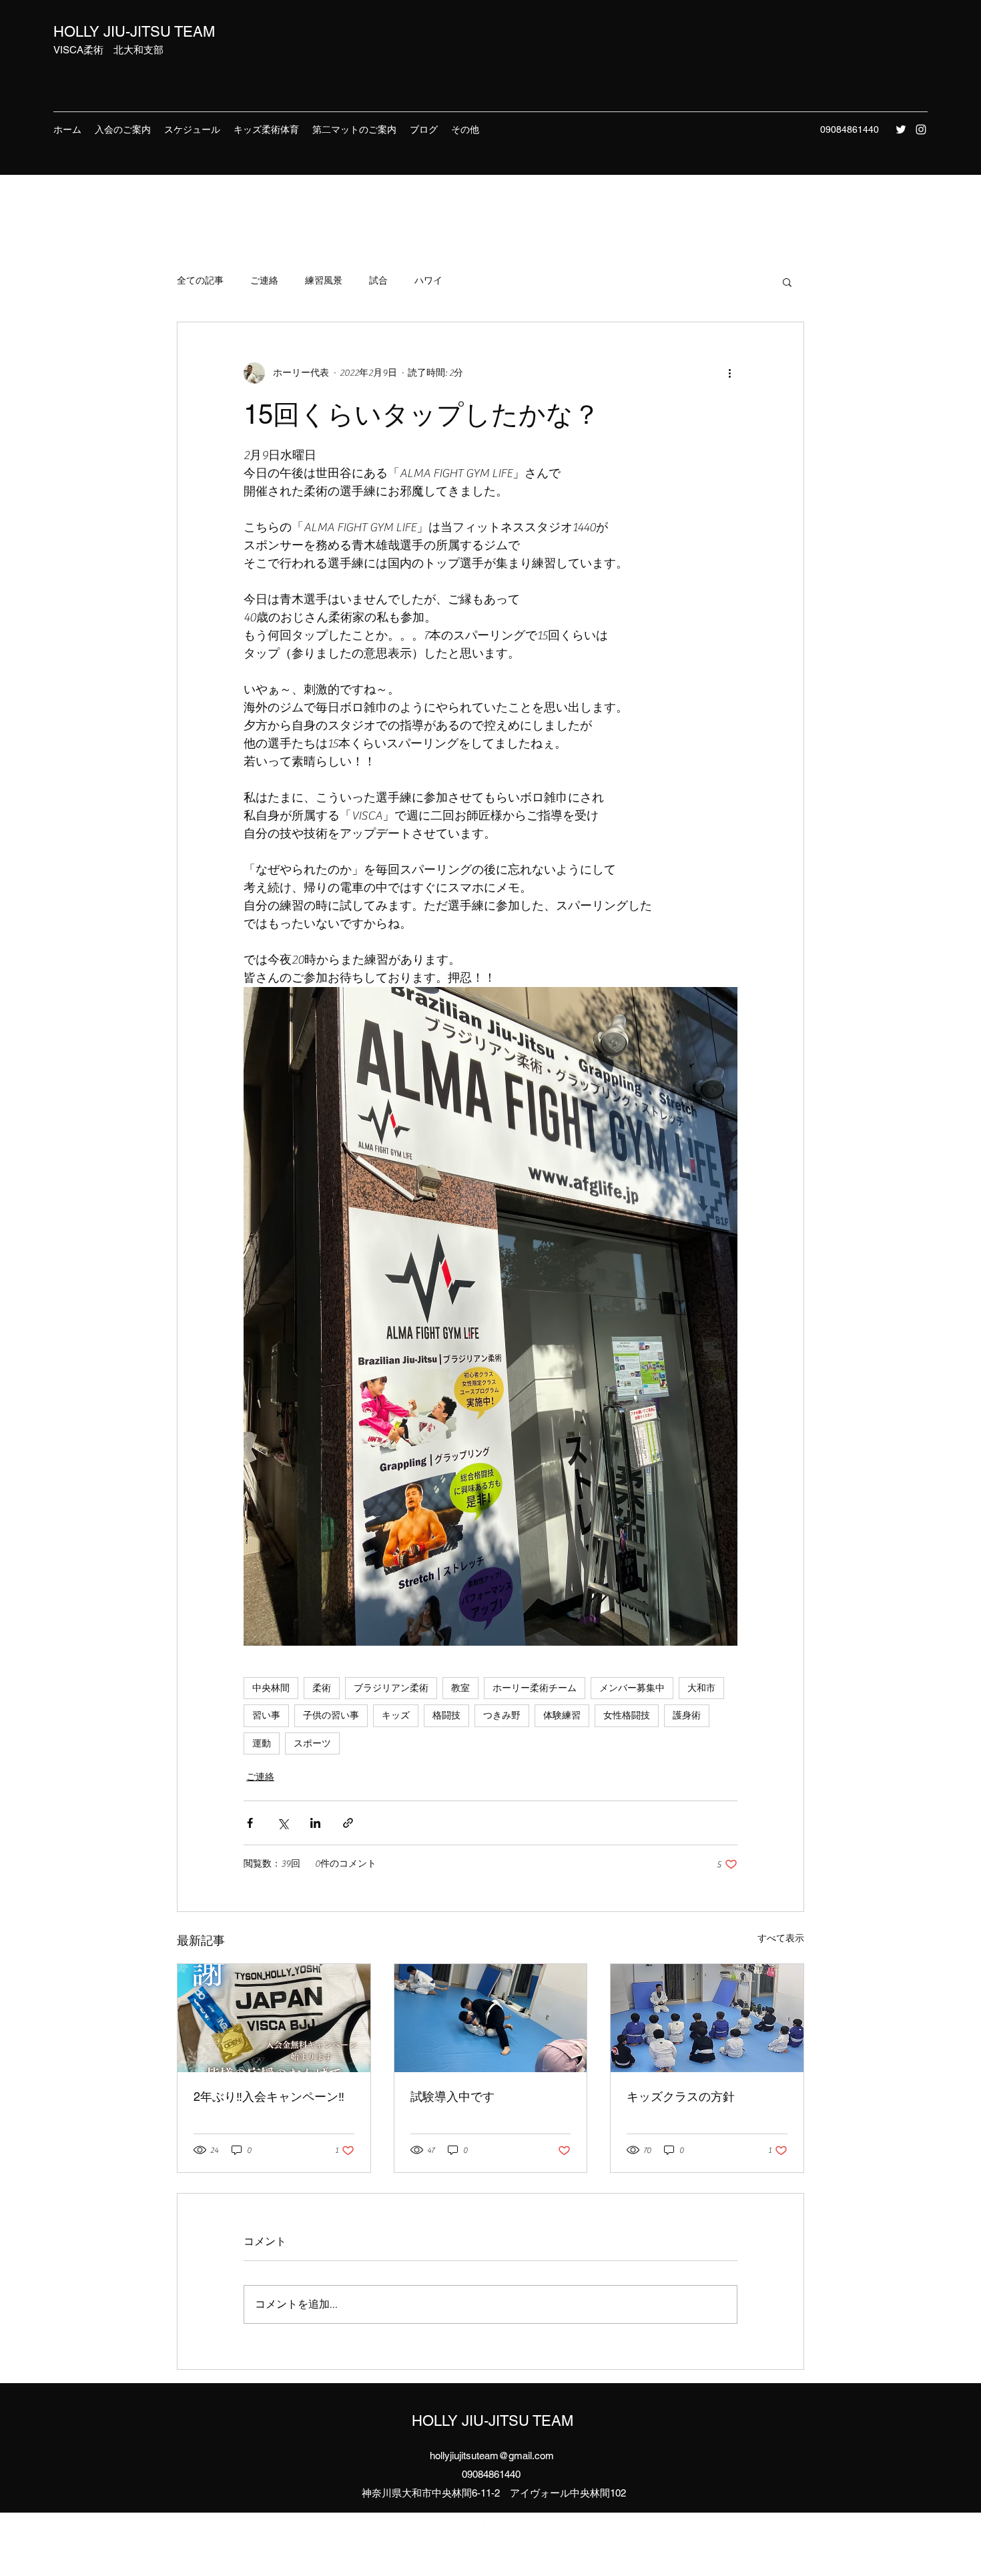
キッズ (396, 1715)
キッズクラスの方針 (681, 2097)
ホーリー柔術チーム (535, 1688)
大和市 (701, 1688)
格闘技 (446, 1715)
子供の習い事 (331, 1715)
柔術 (322, 1688)
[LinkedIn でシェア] (315, 1823)
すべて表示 (781, 1939)
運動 (262, 1743)
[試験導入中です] (491, 2018)
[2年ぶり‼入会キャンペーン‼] (274, 2018)
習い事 (266, 1715)
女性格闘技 (627, 1715)
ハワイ (428, 281)
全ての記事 (200, 281)
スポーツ (312, 1743)
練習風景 (324, 281)
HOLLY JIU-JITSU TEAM (134, 32)
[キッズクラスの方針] (707, 2018)
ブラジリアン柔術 (391, 1688)
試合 (378, 281)
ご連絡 (264, 281)
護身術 (687, 1715)
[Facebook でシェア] (250, 1823)
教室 (460, 1688)
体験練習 (562, 1715)
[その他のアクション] (729, 373)
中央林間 (271, 1688)
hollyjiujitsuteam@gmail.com (492, 2456)
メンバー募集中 (632, 1688)
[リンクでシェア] (348, 1823)
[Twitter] (901, 129)
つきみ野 (502, 1715)
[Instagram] (921, 129)
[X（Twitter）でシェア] (283, 1823)
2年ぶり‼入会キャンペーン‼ (269, 2097)
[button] (787, 282)
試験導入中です (452, 2097)
